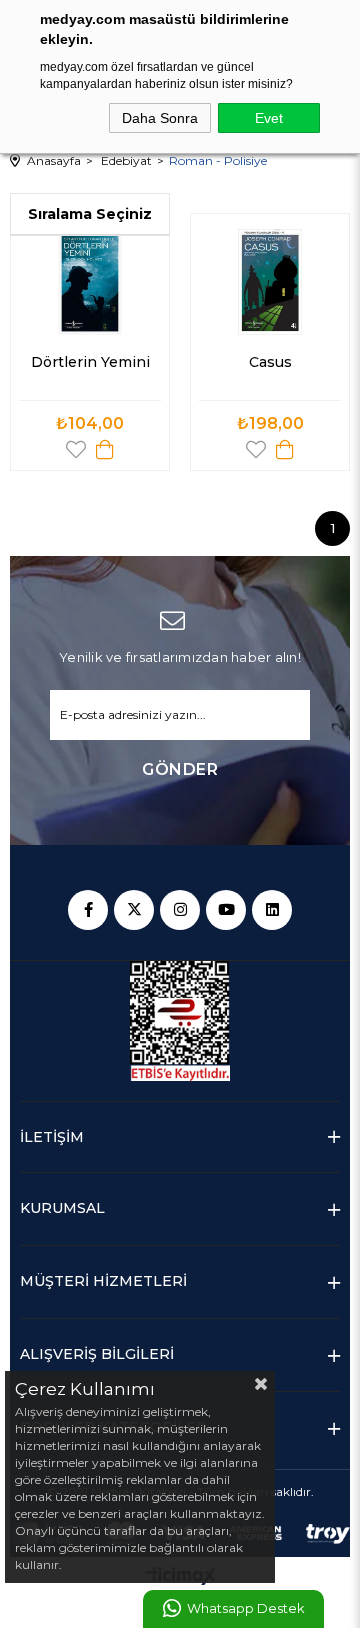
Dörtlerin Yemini (90, 362)
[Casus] (270, 282)
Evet (269, 118)
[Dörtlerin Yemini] (90, 282)
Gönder (180, 769)
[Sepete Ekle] (105, 449)
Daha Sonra (160, 118)
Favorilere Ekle (76, 449)
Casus (270, 362)
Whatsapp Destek (245, 1608)
